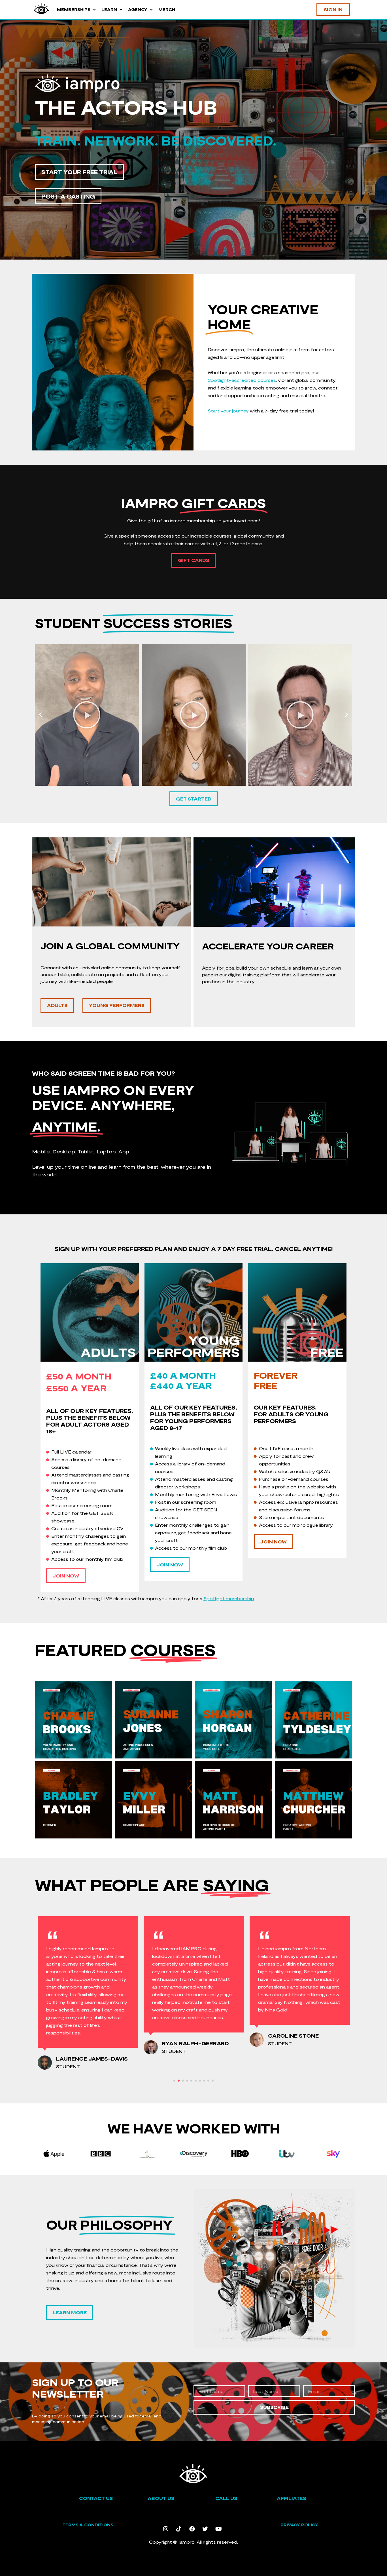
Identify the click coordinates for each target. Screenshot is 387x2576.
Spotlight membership (229, 1598)
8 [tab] (204, 2081)
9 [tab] (208, 2081)
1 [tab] (174, 2081)
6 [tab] (196, 2081)
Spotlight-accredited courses (242, 380)
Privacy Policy (299, 2525)
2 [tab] (179, 2081)
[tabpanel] (88, 1982)
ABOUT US (161, 2498)
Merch (167, 10)
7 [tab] (200, 2081)
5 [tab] (191, 2081)
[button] (41, 715)
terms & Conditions (88, 2525)
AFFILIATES (291, 2498)
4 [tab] (187, 2081)
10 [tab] (213, 2081)
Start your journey (228, 411)
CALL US (226, 2498)
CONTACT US (96, 2498)
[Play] (126, 715)
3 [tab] (183, 2081)
